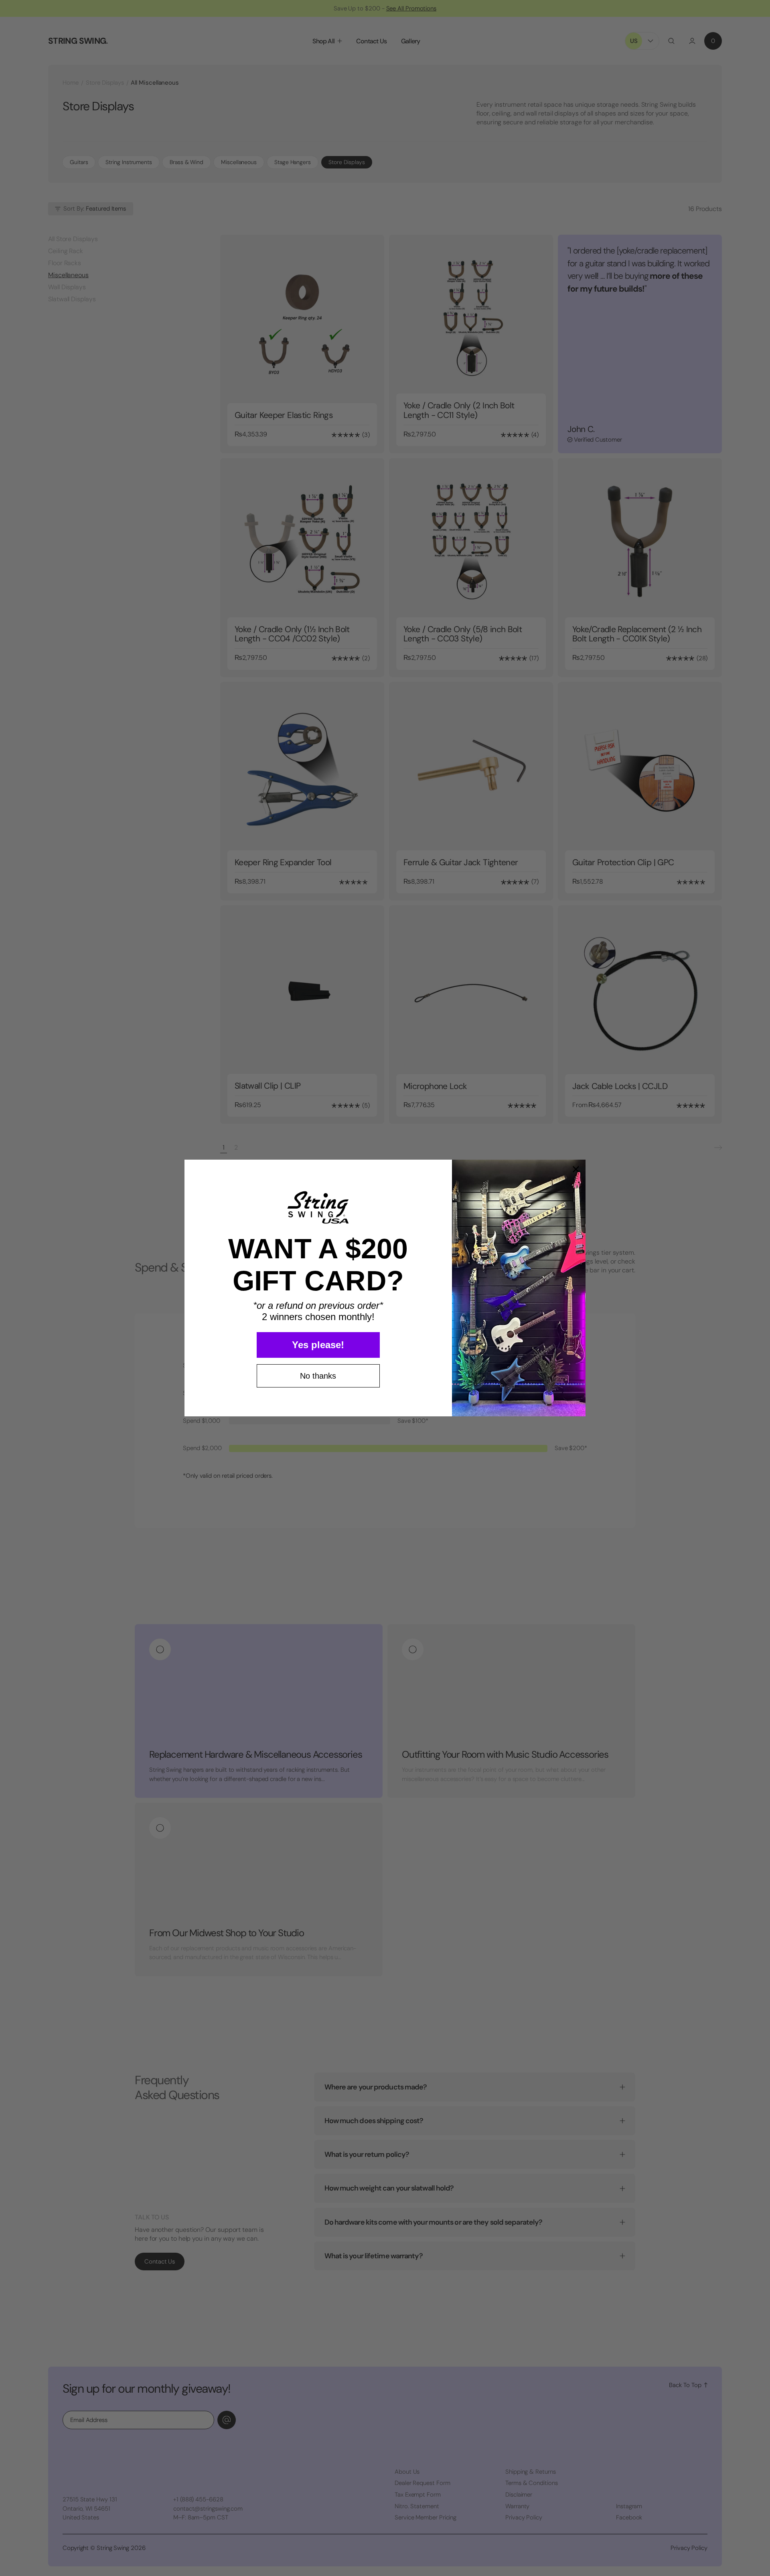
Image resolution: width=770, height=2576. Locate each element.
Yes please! (318, 1345)
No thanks (318, 1376)
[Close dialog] (576, 1169)
